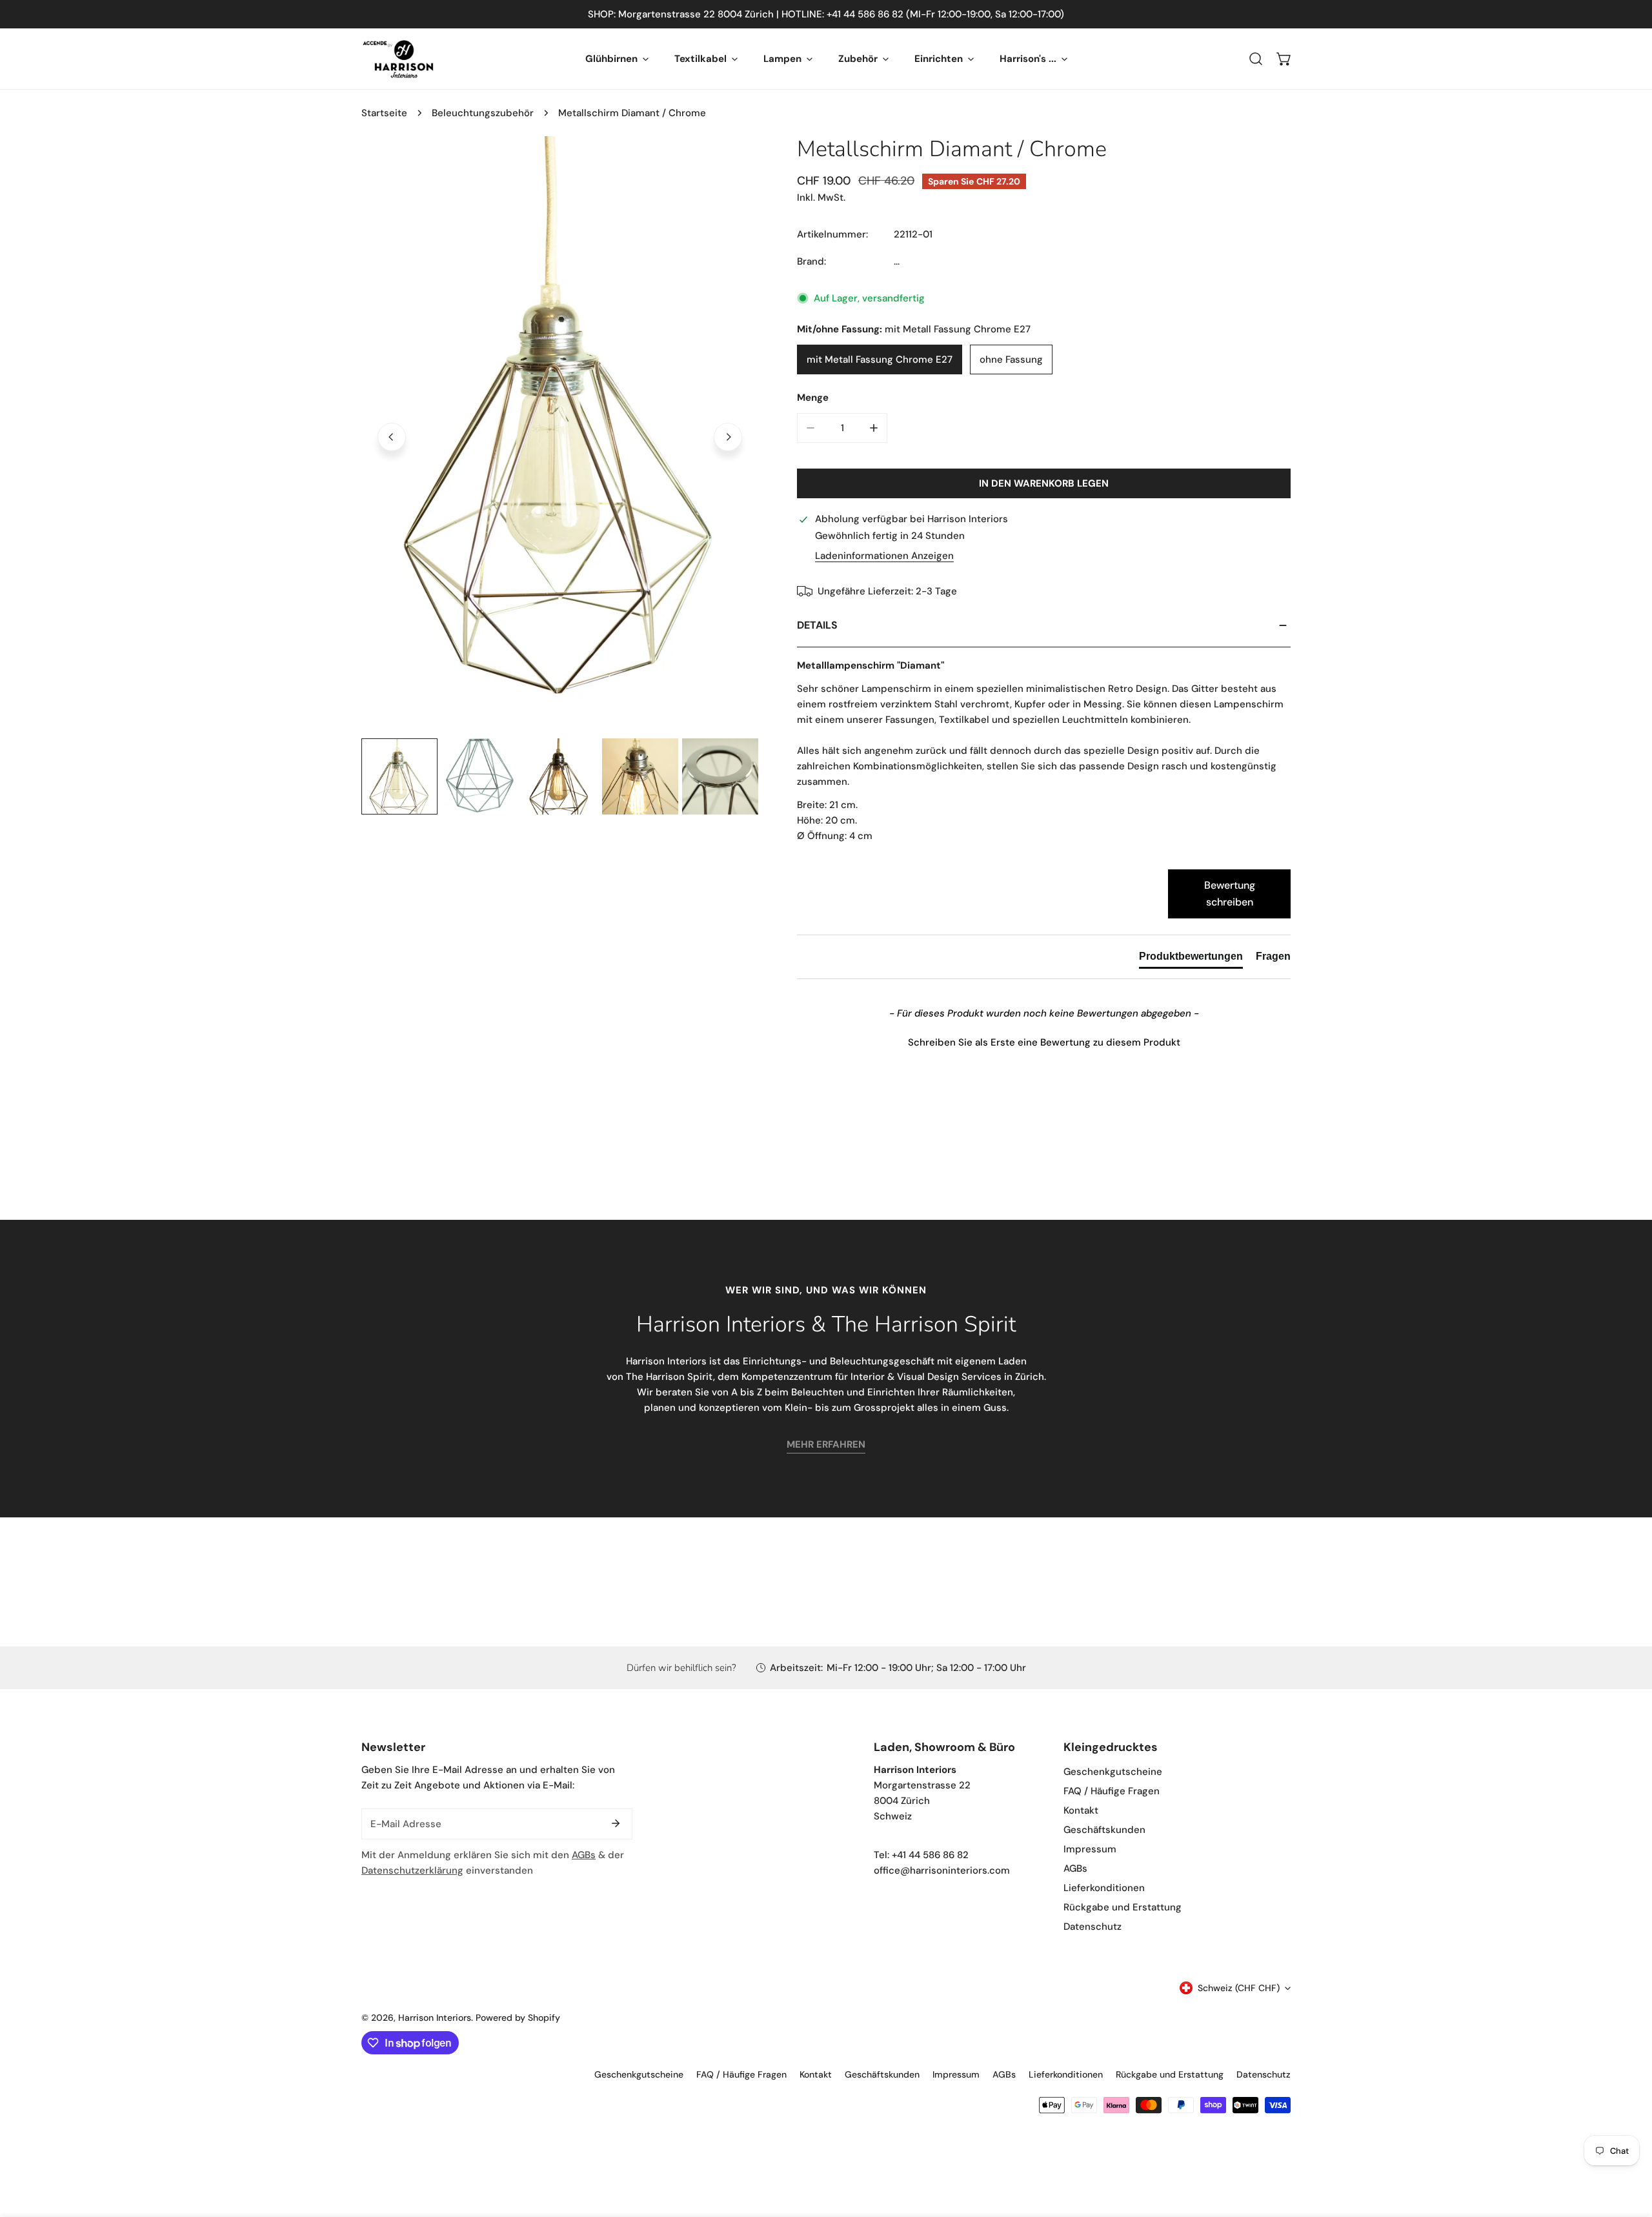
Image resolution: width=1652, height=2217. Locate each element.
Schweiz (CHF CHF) (1239, 1988)
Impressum (1090, 1849)
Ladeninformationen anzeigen (884, 556)
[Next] (728, 437)
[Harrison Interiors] (398, 59)
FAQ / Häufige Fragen (1112, 1791)
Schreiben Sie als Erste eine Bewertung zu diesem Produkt (1044, 1042)
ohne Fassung (1011, 359)
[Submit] (616, 1823)
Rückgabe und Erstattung (1123, 1907)
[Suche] (1256, 59)
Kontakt (1081, 1810)
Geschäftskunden (1104, 1830)
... (897, 261)
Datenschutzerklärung (412, 1870)
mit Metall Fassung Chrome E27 (880, 359)
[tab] (1191, 959)
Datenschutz (1093, 1927)
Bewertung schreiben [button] (1230, 894)
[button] (1284, 59)
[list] (560, 435)
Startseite (384, 113)
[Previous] (392, 437)
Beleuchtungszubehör (483, 113)
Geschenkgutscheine (1113, 1772)
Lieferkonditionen (1104, 1888)
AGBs (584, 1855)
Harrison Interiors (435, 2018)
